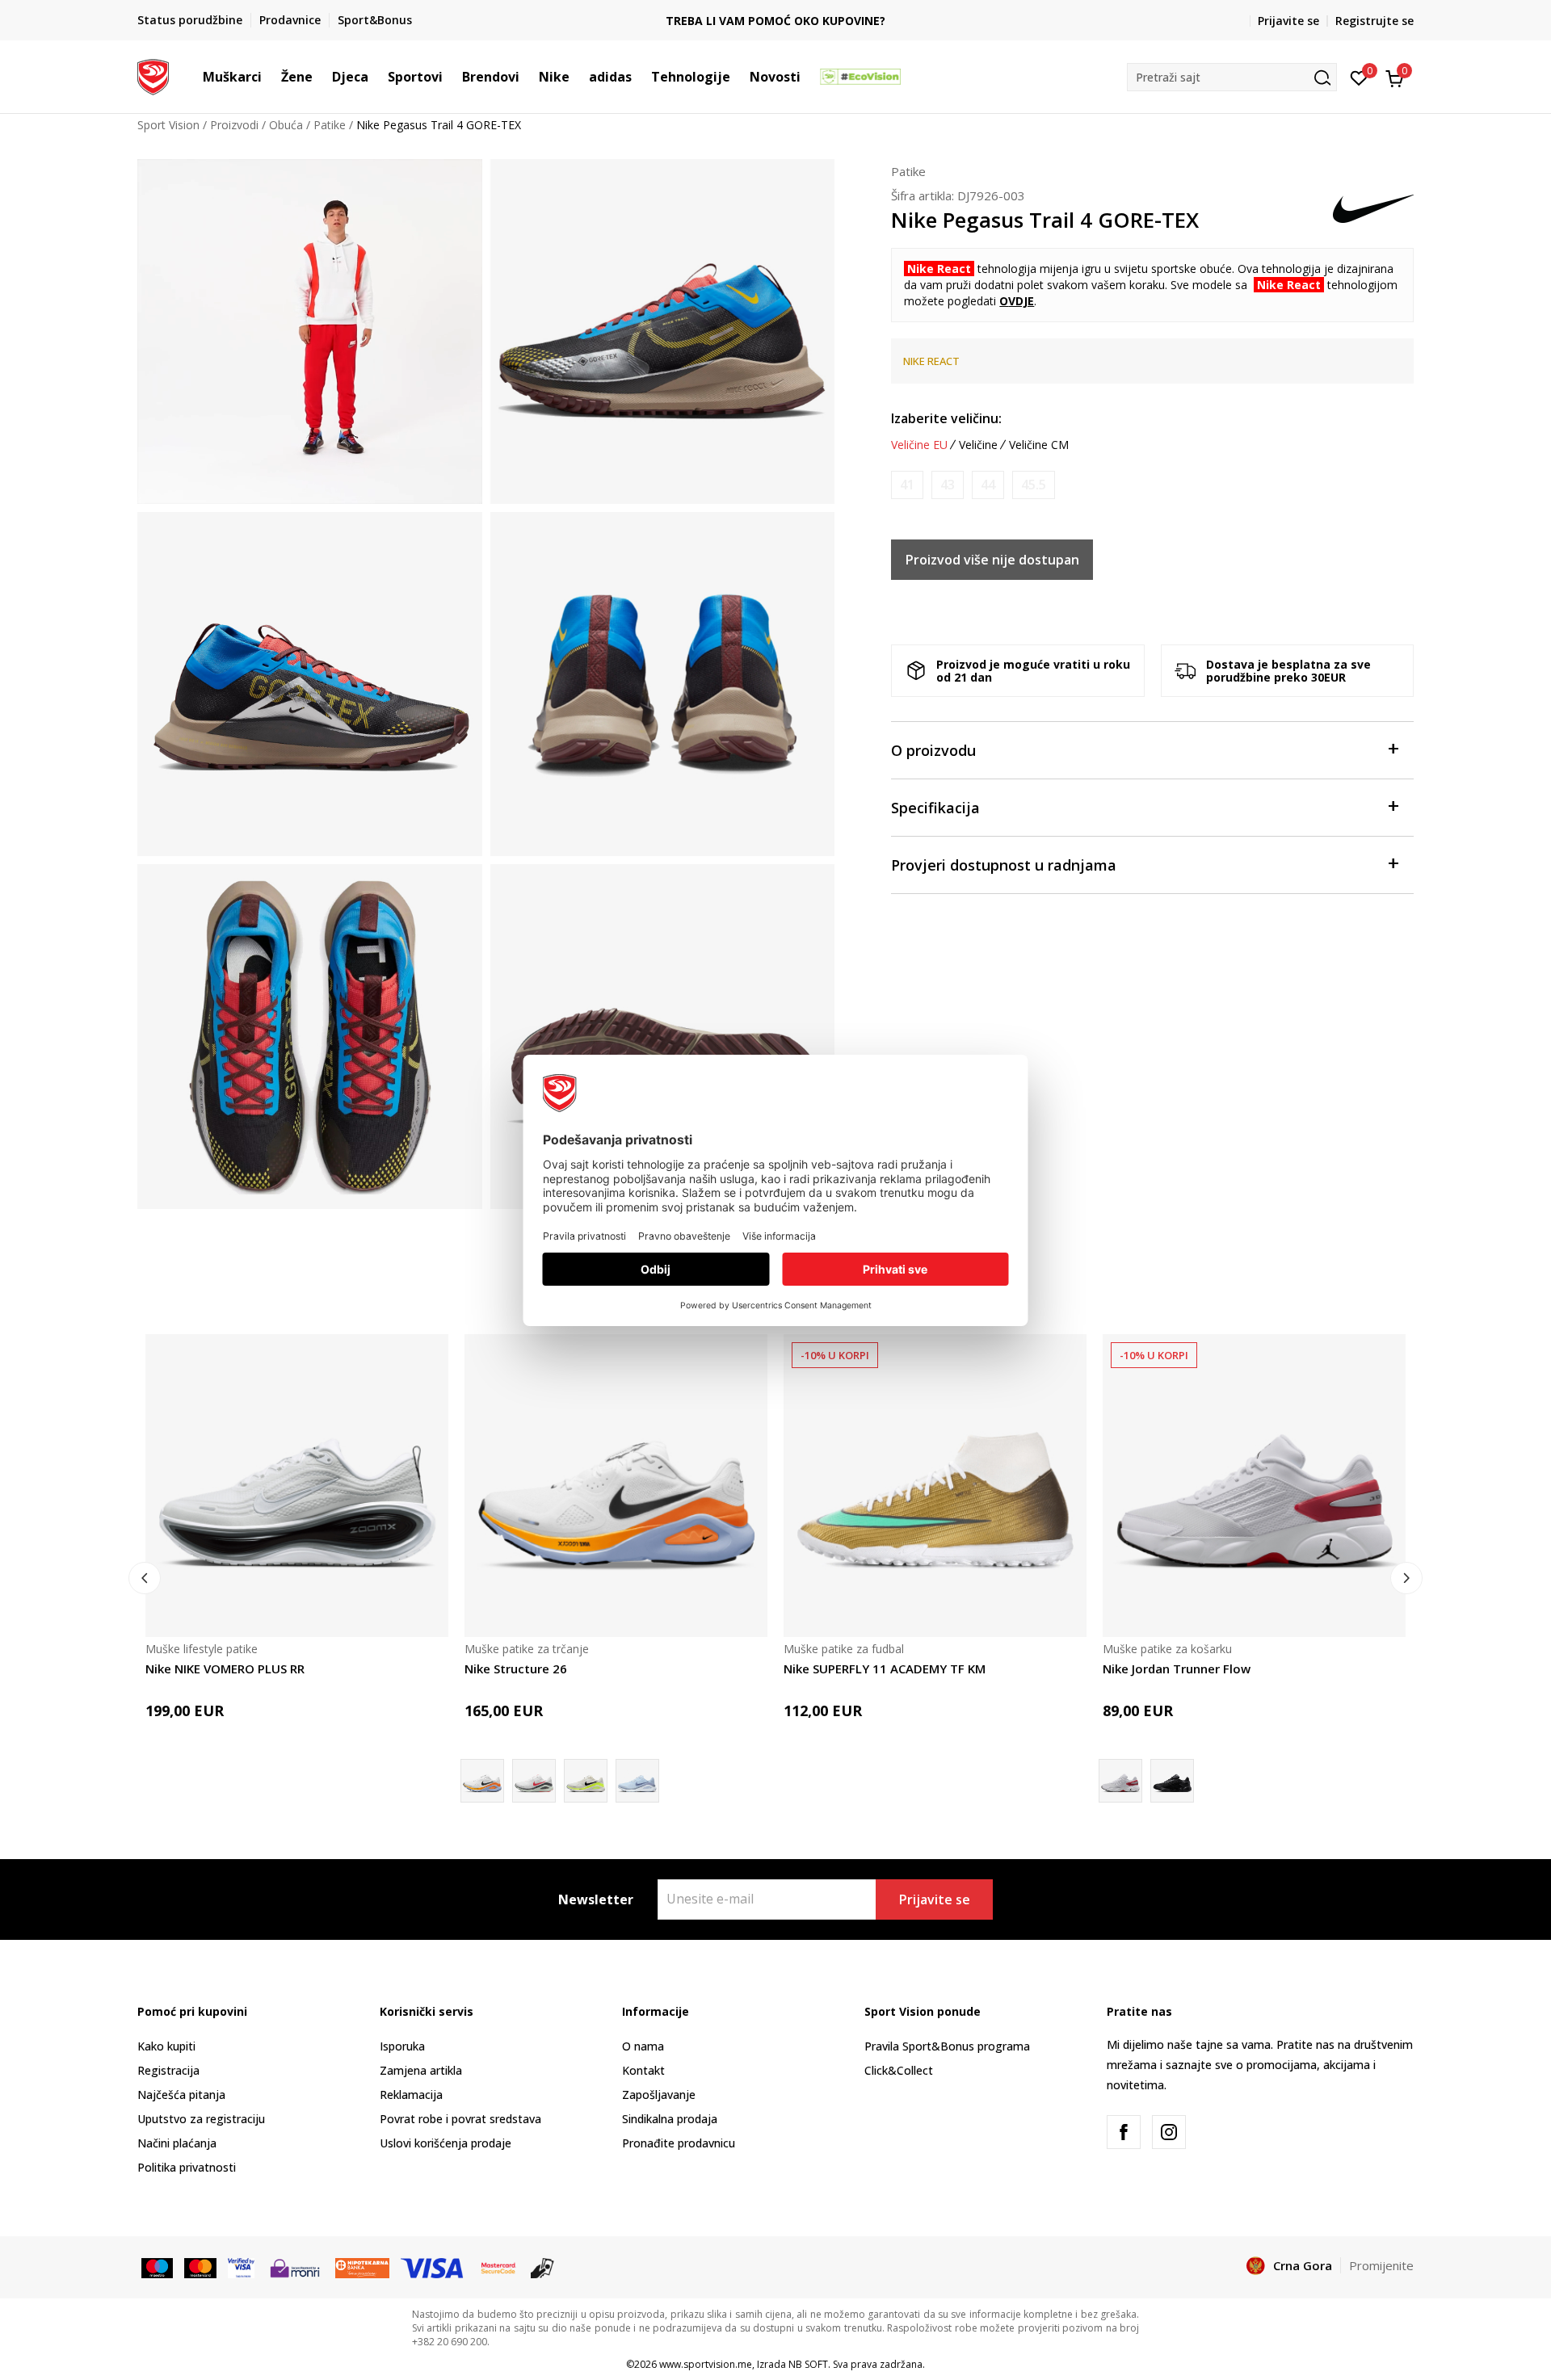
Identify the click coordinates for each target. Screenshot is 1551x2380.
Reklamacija (411, 2095)
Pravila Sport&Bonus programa (947, 2046)
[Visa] (241, 2267)
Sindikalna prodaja (670, 2119)
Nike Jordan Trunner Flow (1177, 1669)
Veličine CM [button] (1039, 445)
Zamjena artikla (421, 2070)
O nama (643, 2046)
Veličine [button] (978, 445)
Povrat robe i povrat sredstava (460, 2119)
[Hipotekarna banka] (362, 2267)
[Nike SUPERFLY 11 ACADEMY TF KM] (935, 1486)
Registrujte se (1374, 21)
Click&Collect (899, 2070)
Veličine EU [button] (919, 445)
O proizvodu (933, 750)
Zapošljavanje (659, 2095)
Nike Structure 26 (516, 1669)
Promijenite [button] (1381, 2265)
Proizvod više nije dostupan (992, 560)
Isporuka (402, 2046)
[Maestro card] (157, 2267)
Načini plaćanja (177, 2143)
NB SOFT (808, 2364)
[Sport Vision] (153, 75)
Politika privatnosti (187, 2167)
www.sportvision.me (706, 2364)
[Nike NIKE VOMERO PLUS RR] (297, 1486)
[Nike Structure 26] (616, 1486)
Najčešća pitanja (181, 2095)
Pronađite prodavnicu (679, 2143)
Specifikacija (935, 808)
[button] (270, 77)
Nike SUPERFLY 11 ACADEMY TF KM (885, 1669)
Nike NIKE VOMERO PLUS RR (225, 1669)
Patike (330, 125)
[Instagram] (1169, 2132)
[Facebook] (1124, 2132)
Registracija (168, 2070)
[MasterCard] (498, 2267)
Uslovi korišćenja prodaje (446, 2143)
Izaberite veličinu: (946, 418)
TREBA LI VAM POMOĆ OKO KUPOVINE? (775, 21)
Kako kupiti (166, 2046)
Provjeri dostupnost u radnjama (1004, 865)
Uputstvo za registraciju (201, 2119)
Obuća (286, 125)
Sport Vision (168, 125)
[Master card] (200, 2267)
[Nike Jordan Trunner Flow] (1254, 1486)
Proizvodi (234, 125)
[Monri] (294, 2267)
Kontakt (643, 2070)
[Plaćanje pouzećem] (542, 2267)
